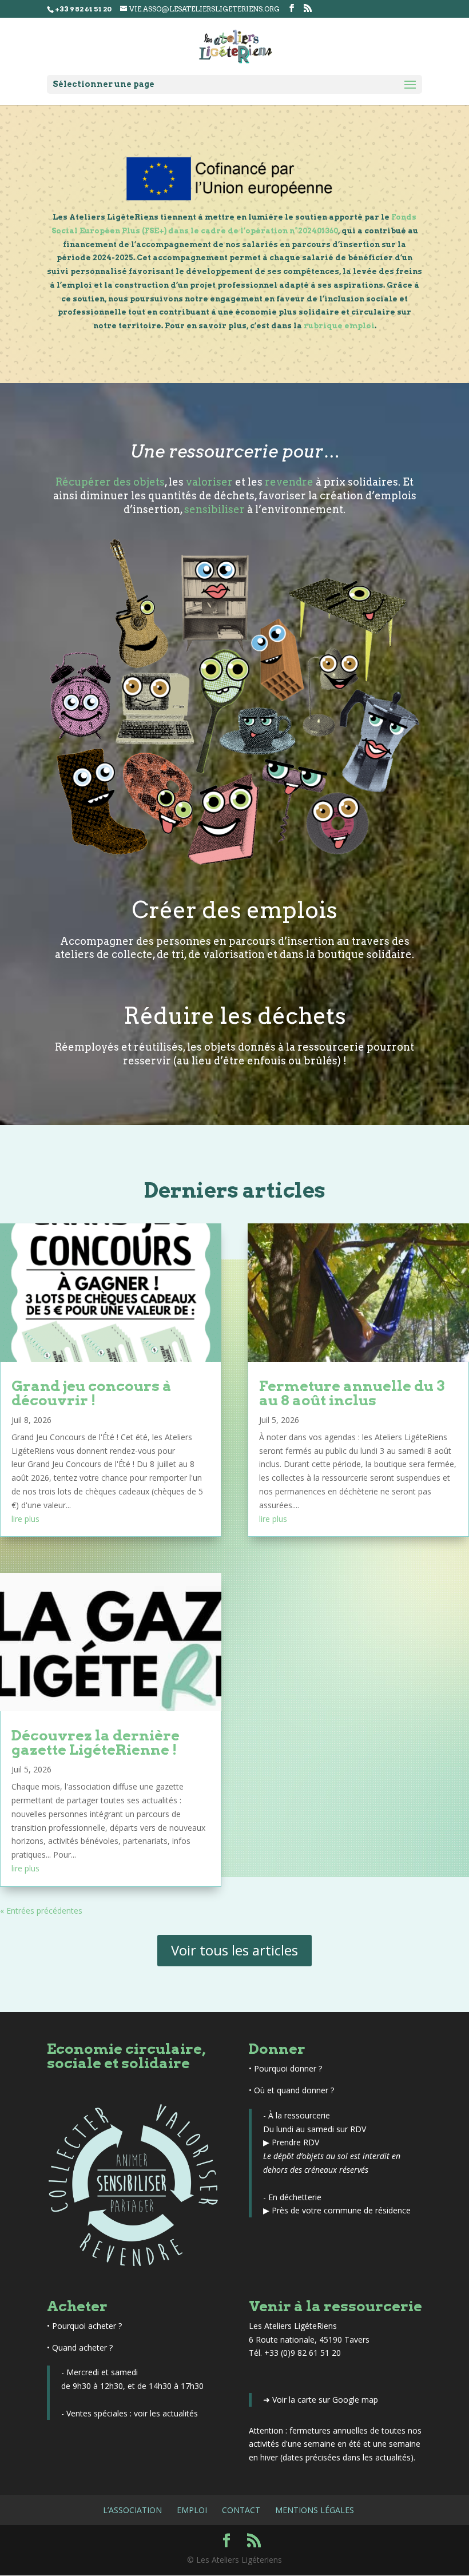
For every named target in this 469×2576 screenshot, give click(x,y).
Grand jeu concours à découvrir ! (92, 1393)
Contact (241, 2510)
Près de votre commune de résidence (341, 2210)
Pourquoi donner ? (288, 2068)
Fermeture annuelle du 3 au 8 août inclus (352, 1393)
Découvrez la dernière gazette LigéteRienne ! (96, 1742)
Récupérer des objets (110, 482)
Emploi (192, 2510)
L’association (132, 2510)
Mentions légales (315, 2510)
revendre (289, 482)
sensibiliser (214, 509)
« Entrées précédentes (41, 1911)
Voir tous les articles (234, 1950)
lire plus (25, 1519)
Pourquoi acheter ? (87, 2326)
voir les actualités (166, 2413)
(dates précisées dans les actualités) (347, 2457)
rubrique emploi (339, 326)
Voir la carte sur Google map (325, 2400)
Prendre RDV (295, 2142)
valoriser (209, 482)
